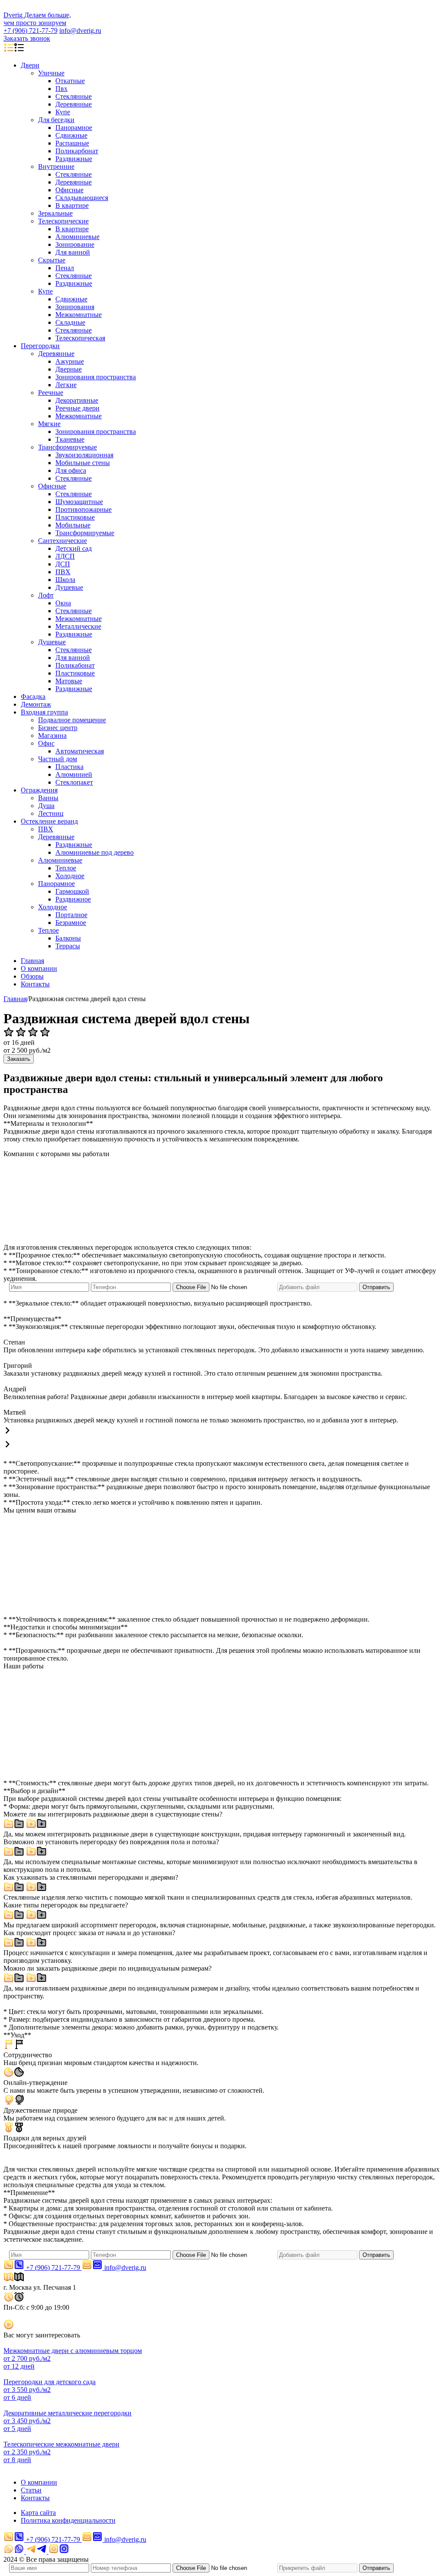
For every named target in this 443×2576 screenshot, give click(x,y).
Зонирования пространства (96, 377)
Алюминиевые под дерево (95, 852)
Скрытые (52, 260)
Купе (63, 112)
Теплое (66, 868)
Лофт (46, 595)
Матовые (69, 681)
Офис (46, 743)
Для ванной (73, 252)
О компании (39, 968)
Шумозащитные (79, 502)
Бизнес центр (58, 728)
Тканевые (70, 439)
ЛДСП (65, 556)
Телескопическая (80, 338)
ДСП (63, 564)
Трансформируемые (67, 447)
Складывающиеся (82, 198)
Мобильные (73, 525)
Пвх (61, 89)
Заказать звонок (27, 38)
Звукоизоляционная (84, 455)
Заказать (19, 1059)
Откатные (70, 81)
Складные (70, 322)
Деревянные (74, 104)
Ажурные (70, 361)
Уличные (51, 73)
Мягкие (49, 424)
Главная (32, 961)
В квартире (72, 205)
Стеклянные (74, 96)
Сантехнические (63, 541)
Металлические (78, 626)
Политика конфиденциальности (68, 2520)
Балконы (68, 938)
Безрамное (71, 923)
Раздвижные (74, 159)
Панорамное (74, 128)
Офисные (69, 190)
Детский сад (74, 548)
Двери (30, 65)
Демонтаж (36, 704)
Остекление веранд (49, 821)
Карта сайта (38, 2513)
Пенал (65, 268)
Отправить (376, 1287)
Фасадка (33, 697)
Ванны (48, 798)
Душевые (69, 587)
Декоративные (77, 400)
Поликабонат (75, 665)
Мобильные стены (83, 463)
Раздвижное (73, 899)
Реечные (51, 393)
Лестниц (51, 813)
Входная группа (44, 712)
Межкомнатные (79, 315)
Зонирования (75, 307)
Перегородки (40, 346)
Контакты (35, 984)
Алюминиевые (77, 237)
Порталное (71, 915)
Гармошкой (72, 891)
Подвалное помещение (72, 720)
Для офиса (71, 470)
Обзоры (32, 976)
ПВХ (63, 572)
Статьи (31, 2490)
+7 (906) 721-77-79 (30, 31)
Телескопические (63, 221)
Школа (65, 580)
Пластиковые (75, 517)
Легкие (66, 385)
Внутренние (56, 166)
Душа (46, 806)
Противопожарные (83, 509)
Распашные (72, 143)
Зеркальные (55, 213)
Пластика (69, 767)
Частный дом (58, 759)
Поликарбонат (77, 151)
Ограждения (39, 790)
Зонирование (75, 244)
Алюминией (74, 774)
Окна (63, 603)
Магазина (52, 735)
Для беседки (56, 120)
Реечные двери (77, 408)
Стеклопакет (74, 782)
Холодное (70, 876)
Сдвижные (71, 135)
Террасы (68, 946)
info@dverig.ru (80, 31)
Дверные (69, 369)
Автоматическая (80, 751)
